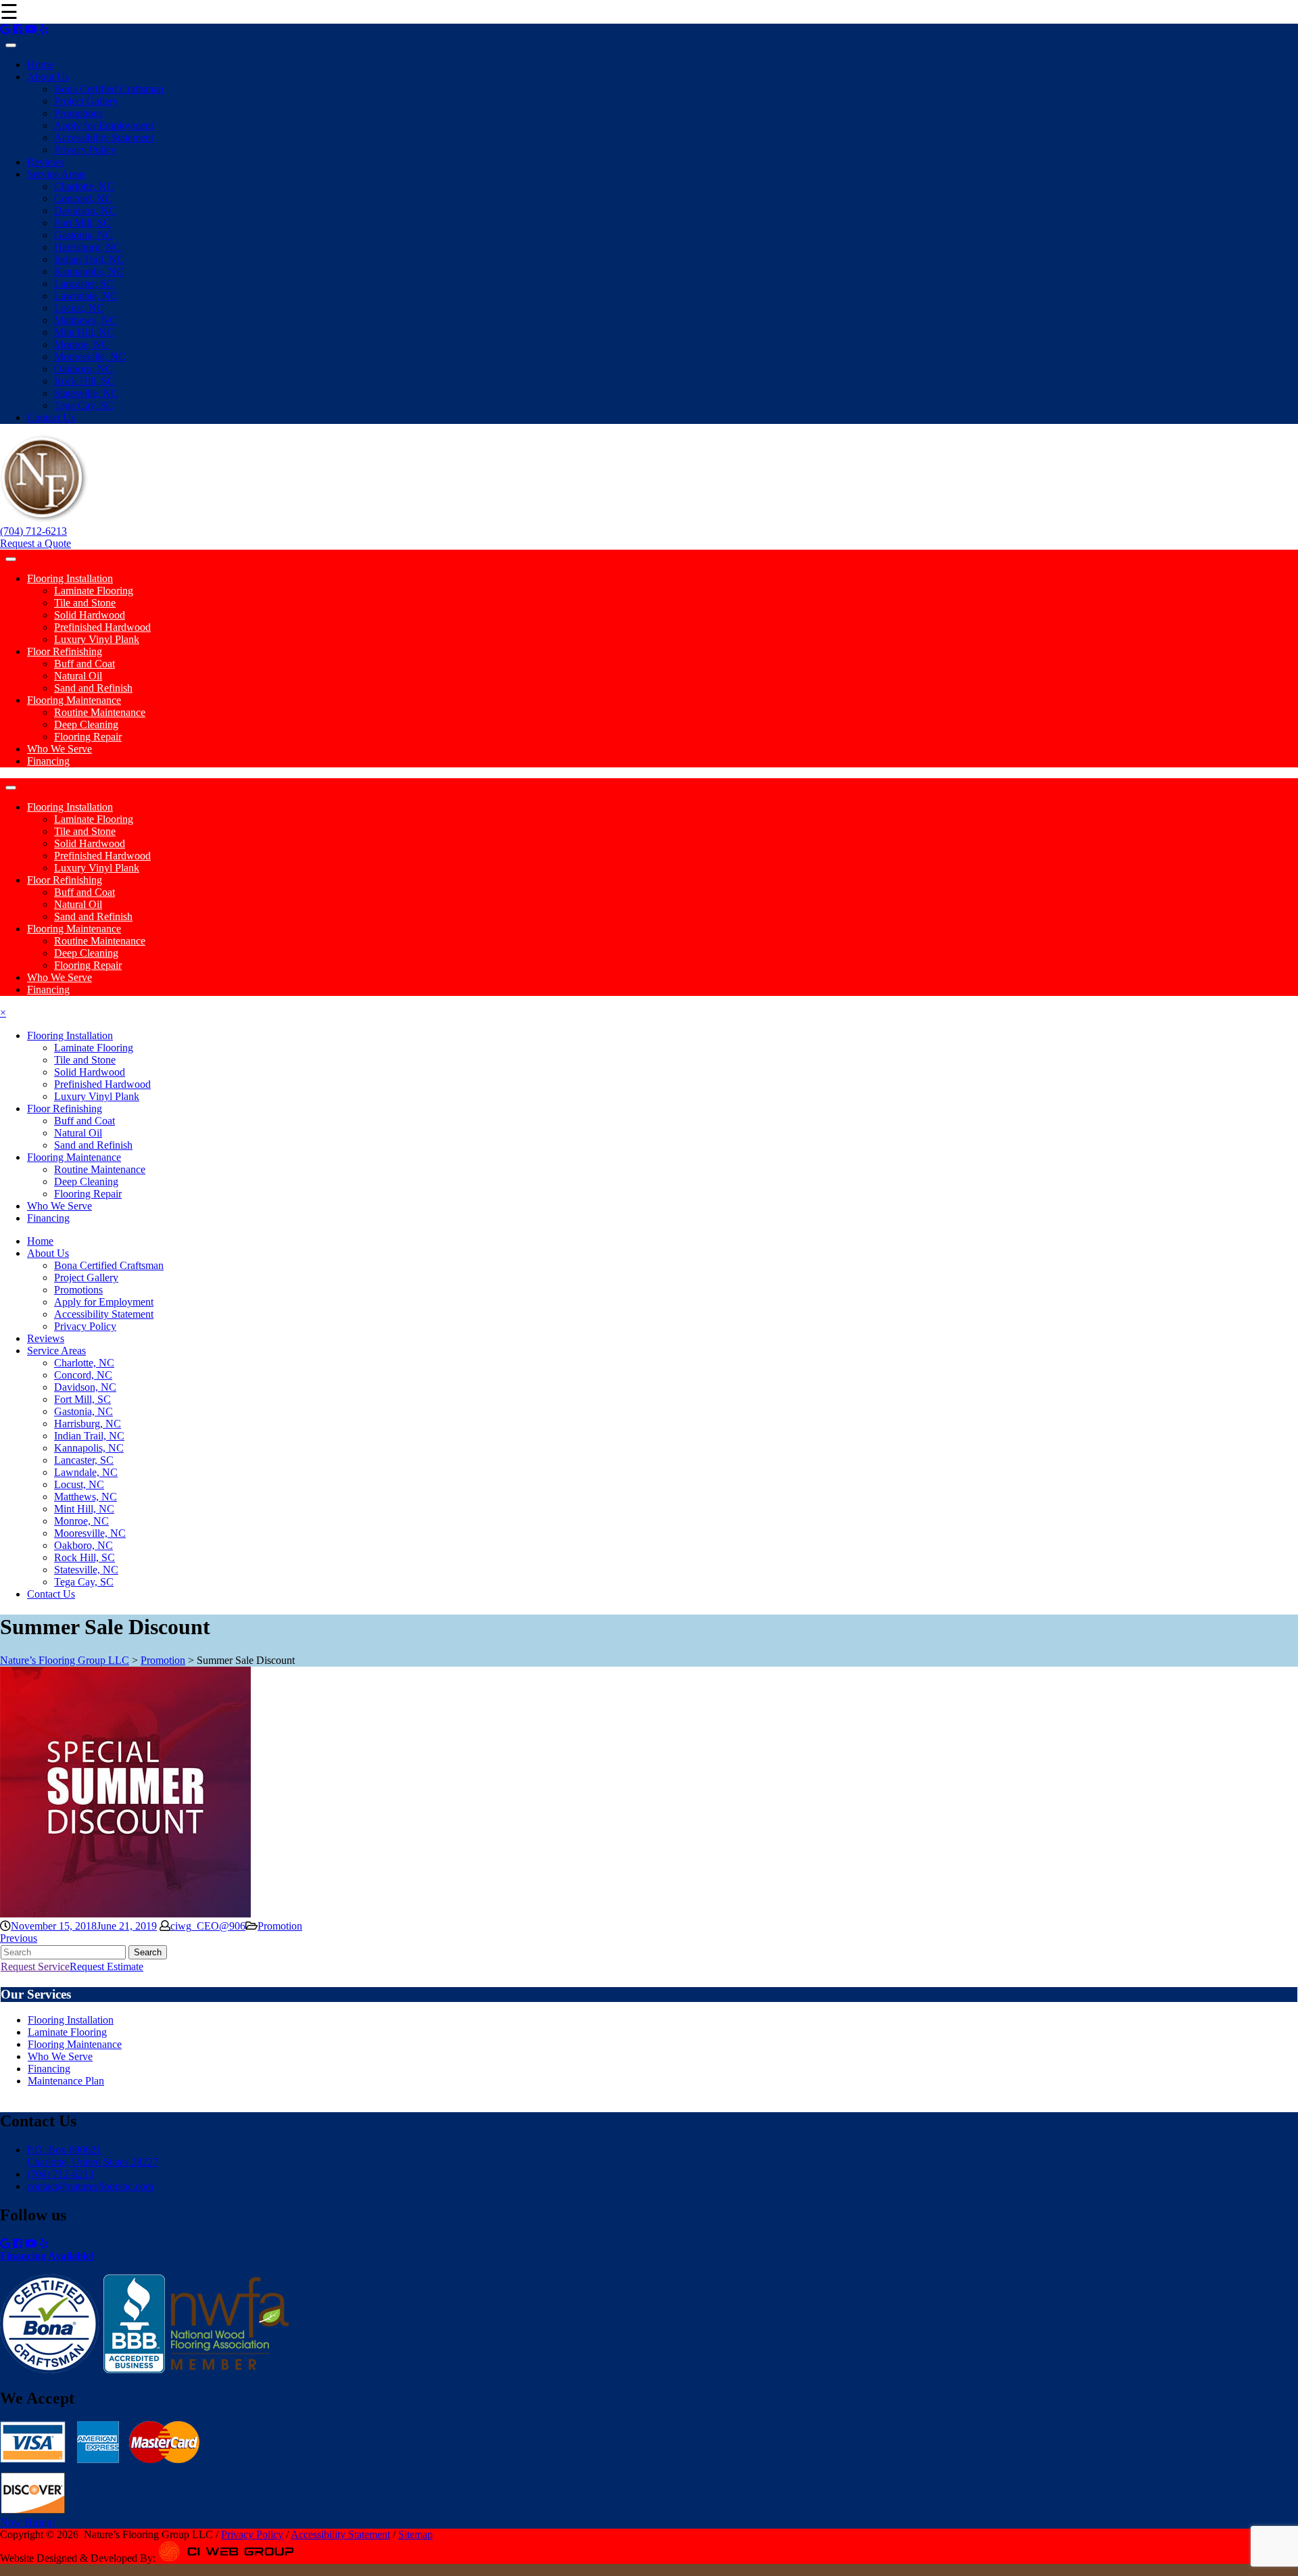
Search (148, 1952)
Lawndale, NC (86, 296)
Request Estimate (106, 1966)
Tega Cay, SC (84, 405)
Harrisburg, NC (88, 247)
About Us (48, 77)
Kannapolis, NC (89, 271)
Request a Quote (35, 543)
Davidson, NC (85, 211)
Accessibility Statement (104, 138)
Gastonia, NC (83, 235)
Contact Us (51, 418)
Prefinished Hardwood (102, 627)
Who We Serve (59, 749)
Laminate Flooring (94, 591)
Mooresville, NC (90, 357)
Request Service (35, 1966)
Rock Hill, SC (85, 381)
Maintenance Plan (66, 2081)
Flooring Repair (88, 737)
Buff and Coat (85, 664)
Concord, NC (83, 198)
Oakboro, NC (83, 369)
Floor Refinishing (65, 651)
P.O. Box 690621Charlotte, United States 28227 (93, 2156)
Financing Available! (47, 2256)
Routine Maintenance (100, 712)
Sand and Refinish (93, 688)
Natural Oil (78, 676)
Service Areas (56, 174)
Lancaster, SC (84, 284)
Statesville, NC (86, 393)
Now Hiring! (28, 2522)
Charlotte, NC (84, 186)
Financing (48, 761)
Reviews (46, 162)
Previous (19, 1938)
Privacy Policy (85, 150)
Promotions (78, 113)
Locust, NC (79, 308)
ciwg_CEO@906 (208, 1926)
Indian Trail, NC (89, 259)
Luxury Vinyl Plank (97, 639)
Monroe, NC (81, 344)
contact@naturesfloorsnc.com (90, 2186)
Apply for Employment (104, 125)
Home (40, 65)
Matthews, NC (86, 320)
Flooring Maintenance (74, 700)
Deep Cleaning (86, 724)
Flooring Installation (70, 578)
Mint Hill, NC (84, 332)
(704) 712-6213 (33, 531)
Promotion (280, 1926)
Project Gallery (86, 101)
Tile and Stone (85, 603)
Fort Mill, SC (82, 223)
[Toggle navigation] (11, 45)
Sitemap (415, 2534)
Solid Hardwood (90, 615)
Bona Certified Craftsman (109, 89)
